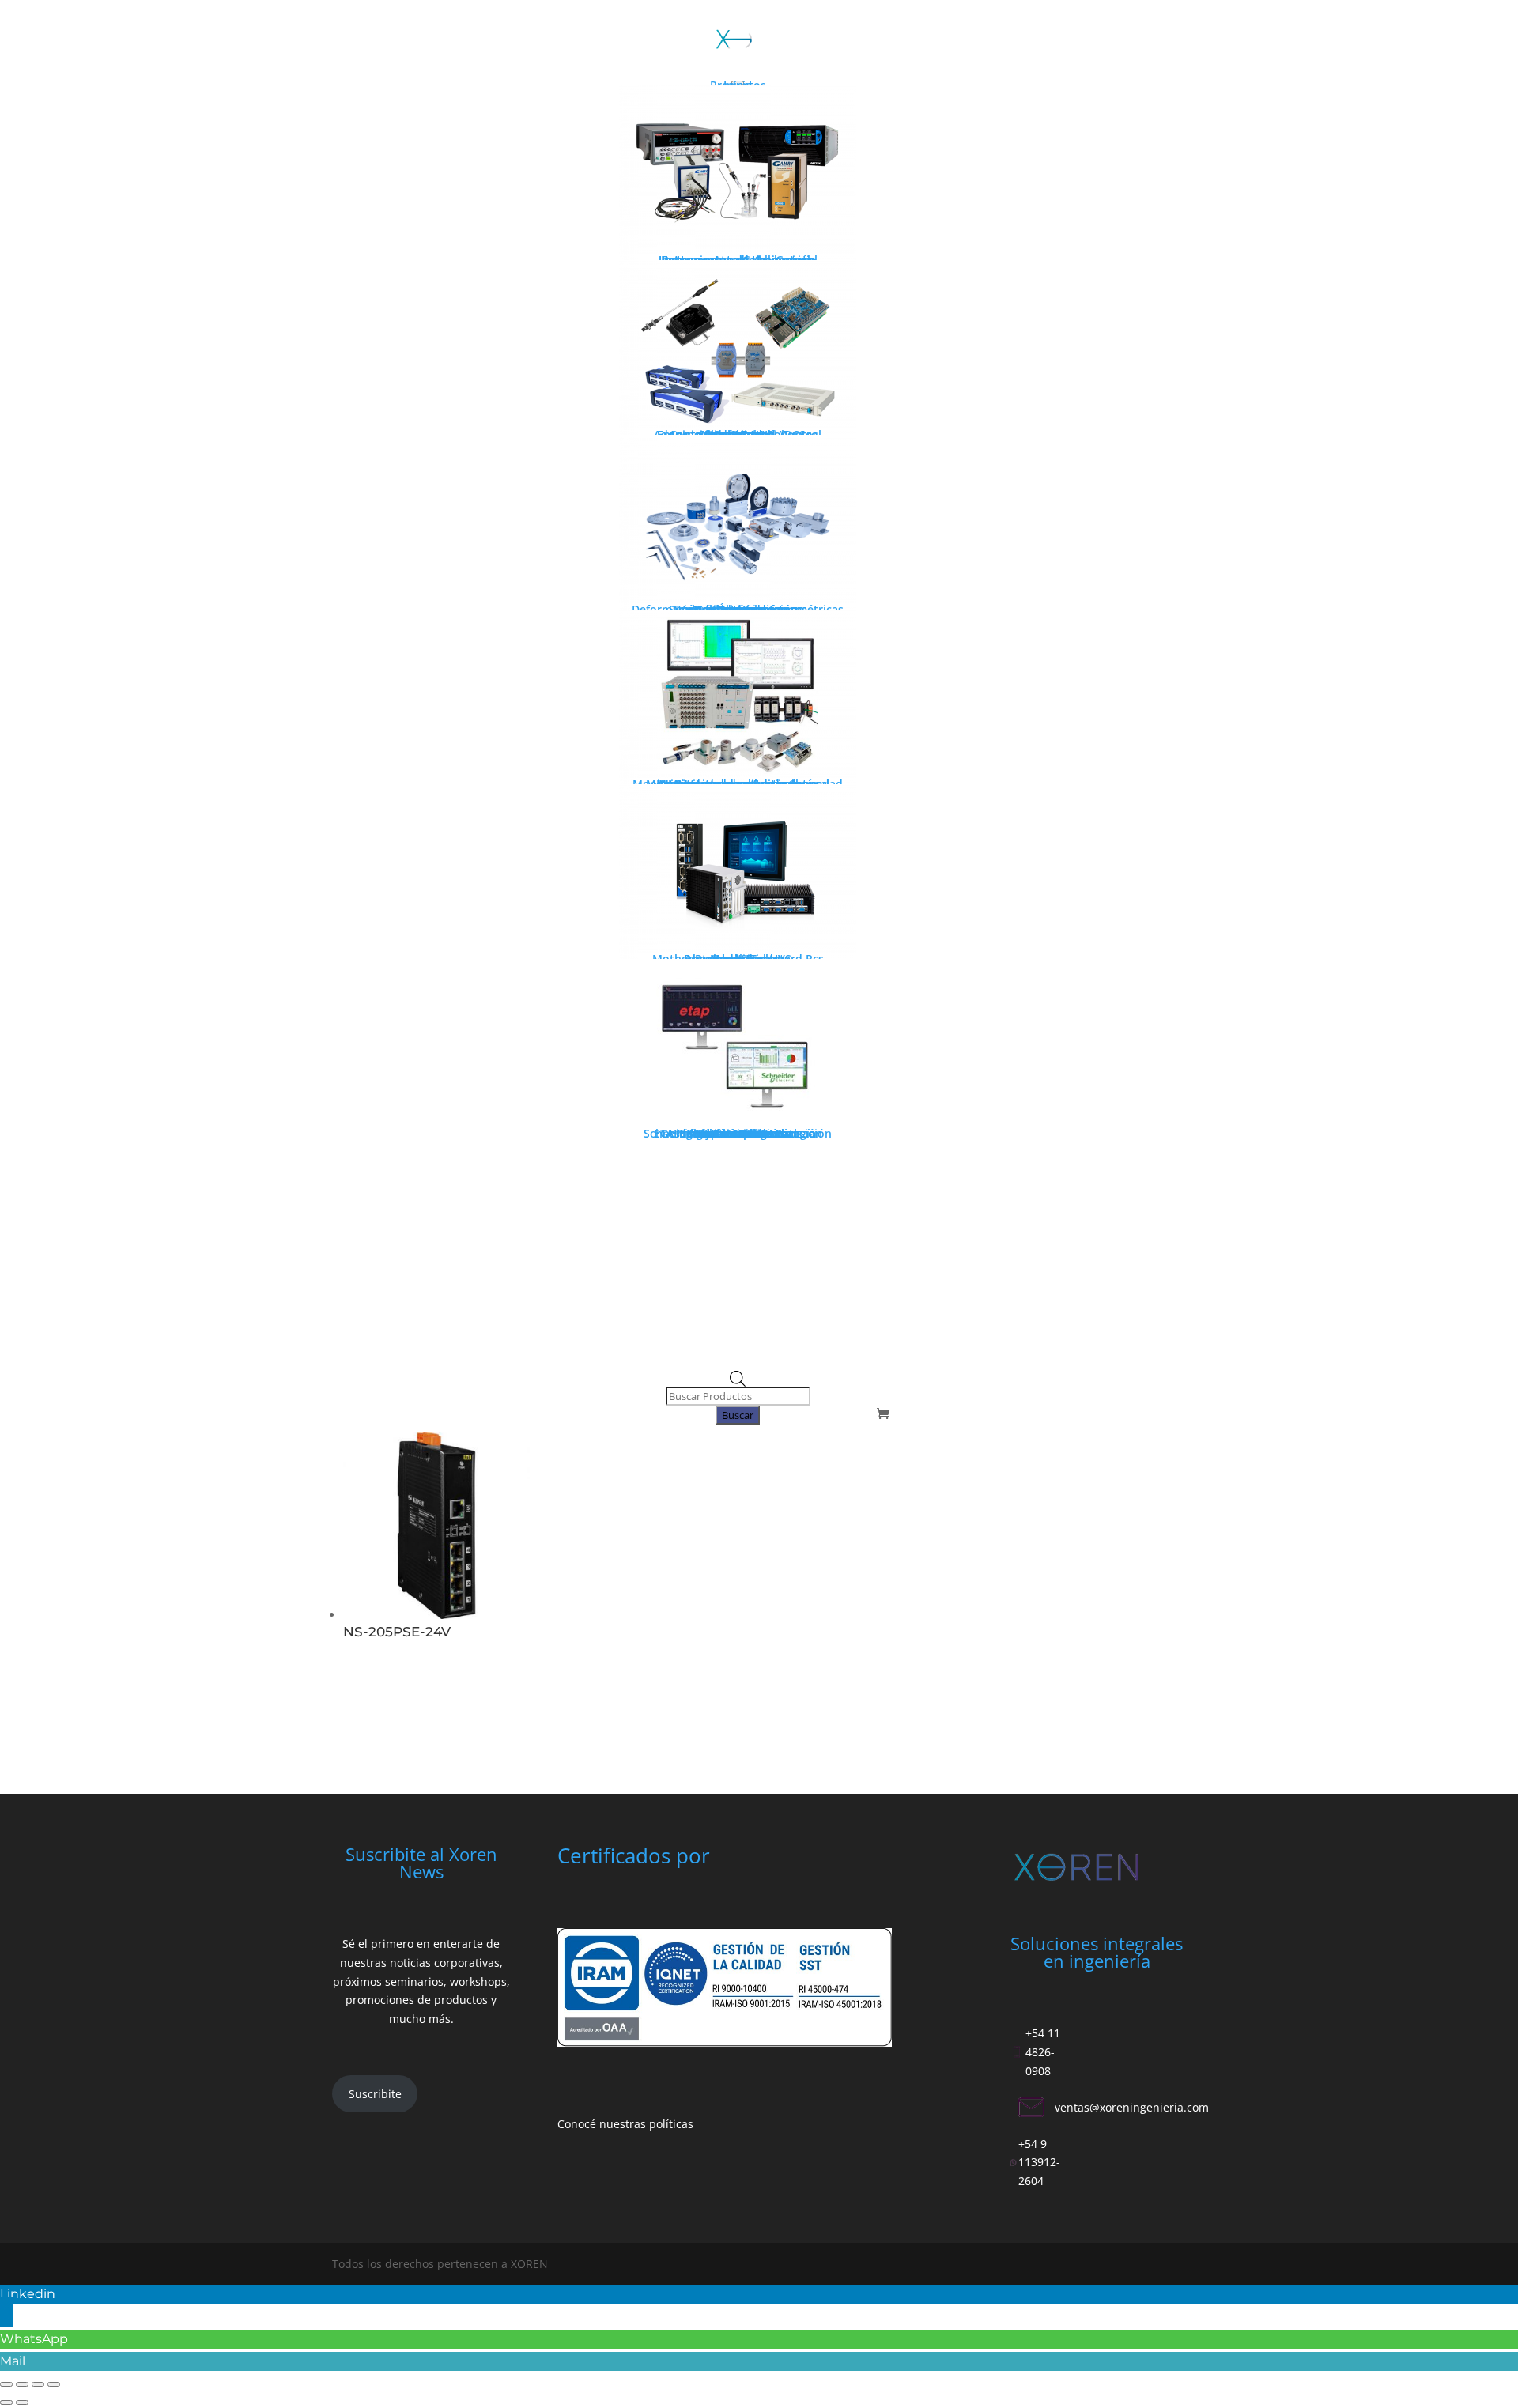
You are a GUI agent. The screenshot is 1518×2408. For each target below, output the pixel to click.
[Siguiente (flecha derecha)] (22, 2402)
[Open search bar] (738, 1382)
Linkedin (28, 2294)
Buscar (738, 1415)
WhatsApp (34, 2339)
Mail (13, 2361)
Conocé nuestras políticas (625, 2124)
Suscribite (375, 2094)
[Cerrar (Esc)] (54, 2384)
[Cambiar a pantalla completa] (22, 2384)
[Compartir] (38, 2384)
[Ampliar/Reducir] (6, 2384)
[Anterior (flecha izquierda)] (6, 2402)
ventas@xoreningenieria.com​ (1132, 2107)
